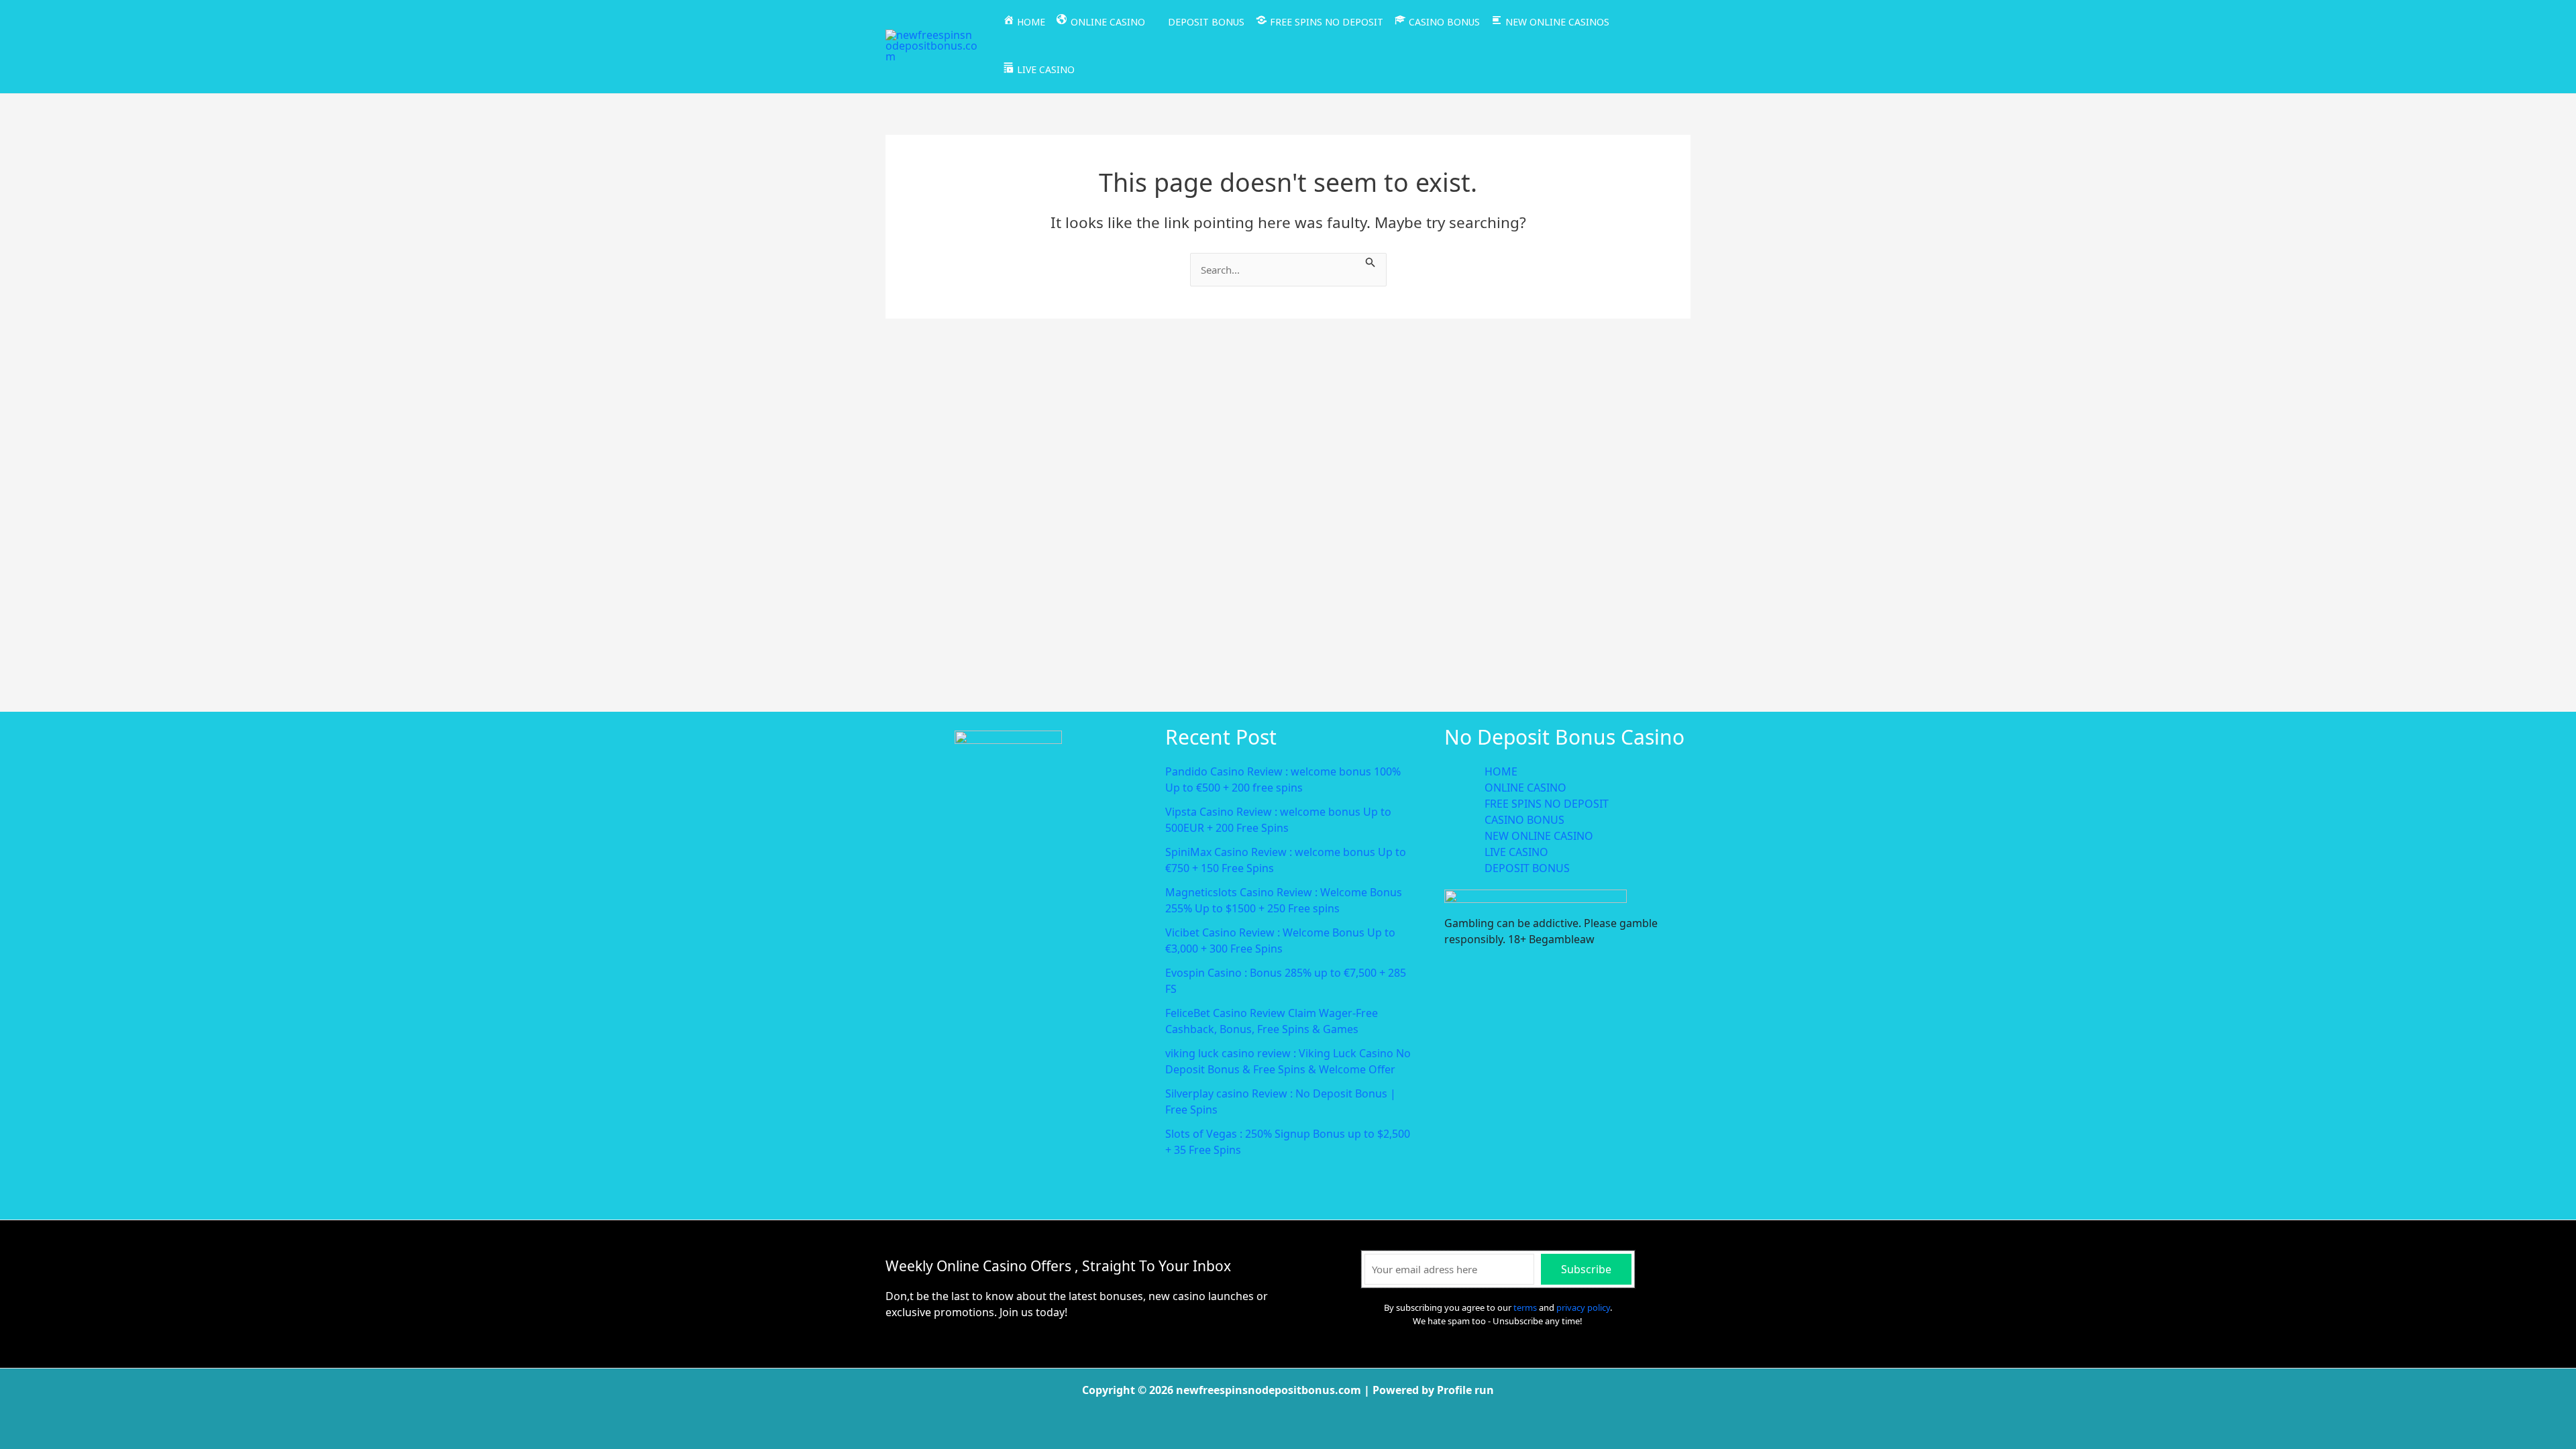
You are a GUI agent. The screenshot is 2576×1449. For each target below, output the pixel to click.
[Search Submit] (1371, 261)
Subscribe (1586, 1269)
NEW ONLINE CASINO (1539, 836)
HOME (1501, 771)
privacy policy (1583, 1307)
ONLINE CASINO (1525, 788)
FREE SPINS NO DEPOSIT (1547, 804)
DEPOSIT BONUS (1527, 868)
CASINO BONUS (1524, 820)
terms (1525, 1307)
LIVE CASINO (1516, 852)
